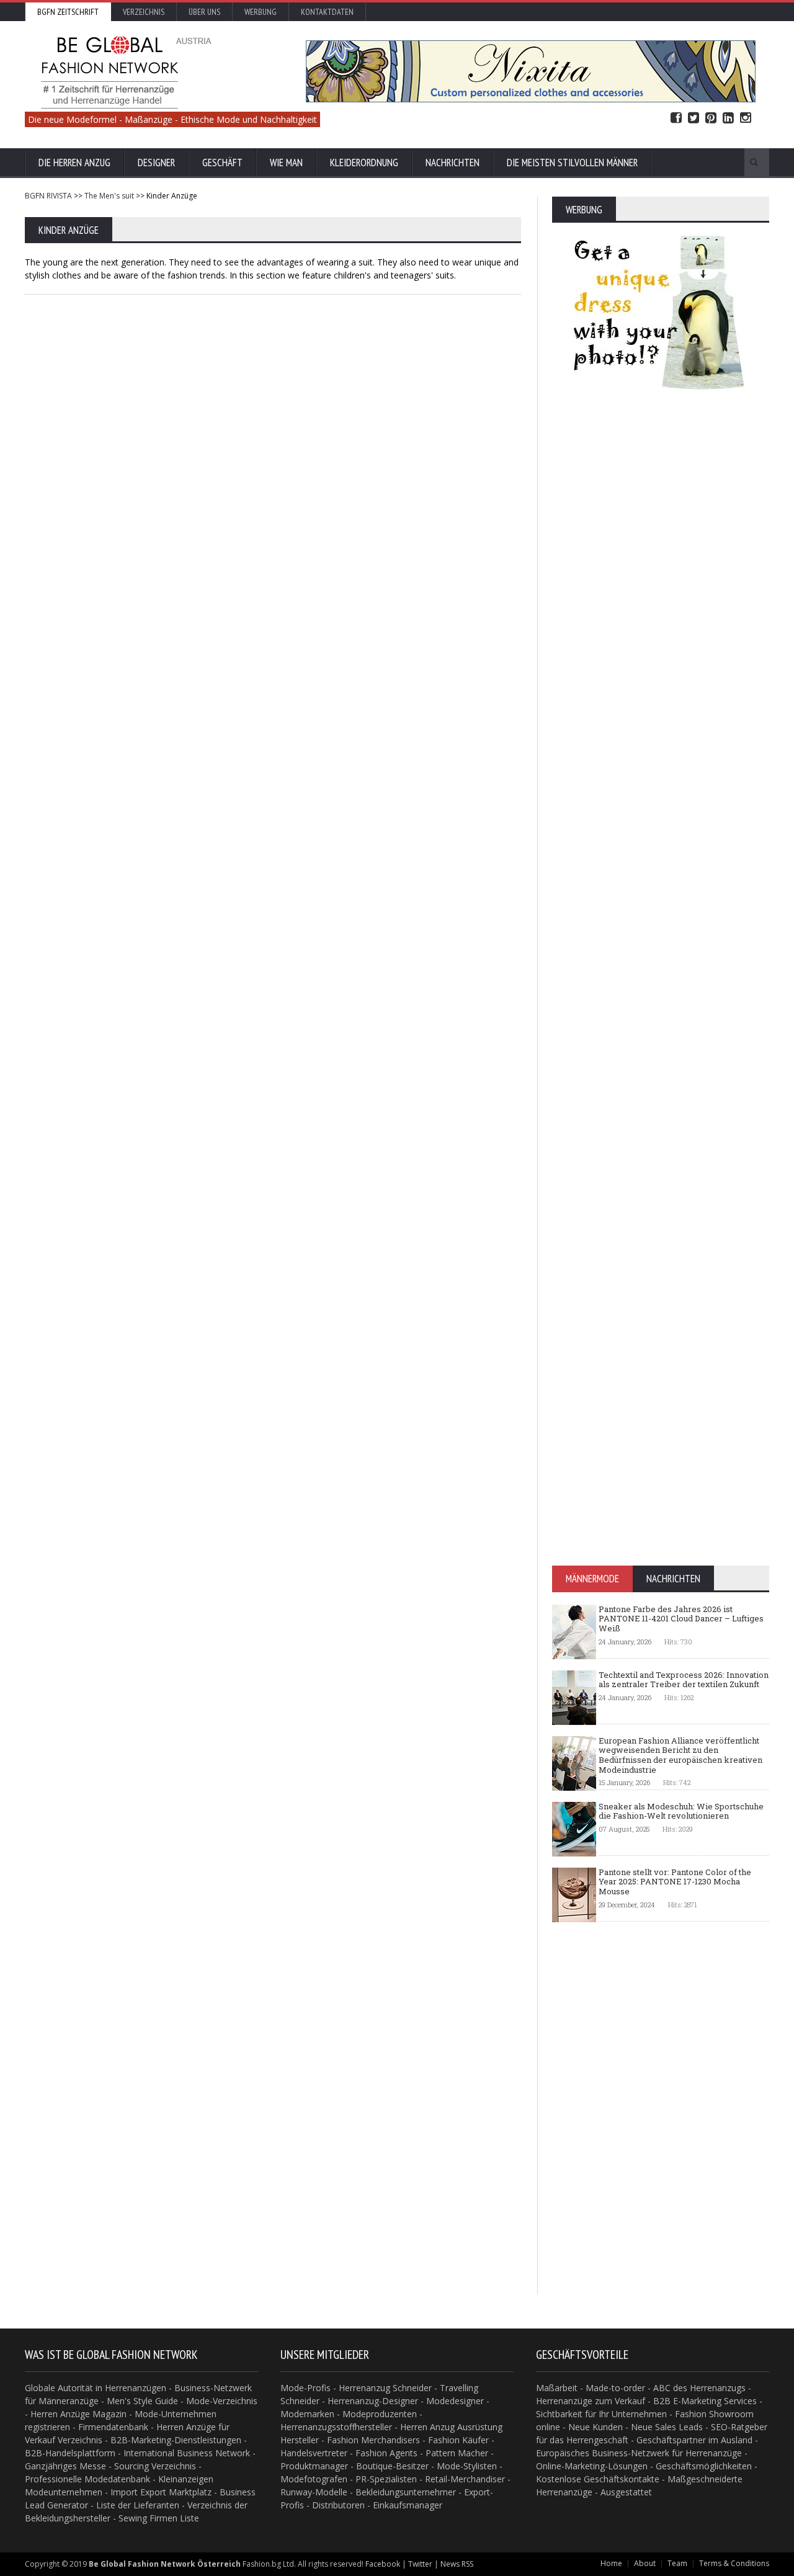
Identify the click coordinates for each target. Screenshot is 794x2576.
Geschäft (222, 163)
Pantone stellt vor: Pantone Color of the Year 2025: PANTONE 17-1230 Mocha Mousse (675, 1882)
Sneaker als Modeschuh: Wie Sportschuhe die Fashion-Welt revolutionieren (681, 1811)
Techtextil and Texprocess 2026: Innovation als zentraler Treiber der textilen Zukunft (684, 1680)
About (645, 2563)
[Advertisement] (273, 394)
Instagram (746, 118)
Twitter (694, 118)
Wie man (286, 163)
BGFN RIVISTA (48, 196)
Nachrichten (453, 163)
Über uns (204, 12)
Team (677, 2563)
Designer (156, 163)
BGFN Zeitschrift (68, 12)
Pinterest (711, 118)
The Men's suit (109, 196)
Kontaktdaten (327, 12)
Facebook (676, 118)
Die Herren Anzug (74, 163)
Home (611, 2563)
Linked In (728, 118)
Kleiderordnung (364, 163)
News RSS (457, 2564)
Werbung (261, 12)
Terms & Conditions (734, 2563)
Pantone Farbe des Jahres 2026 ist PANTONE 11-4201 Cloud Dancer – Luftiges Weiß (681, 1619)
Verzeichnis (144, 12)
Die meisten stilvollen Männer (572, 163)
